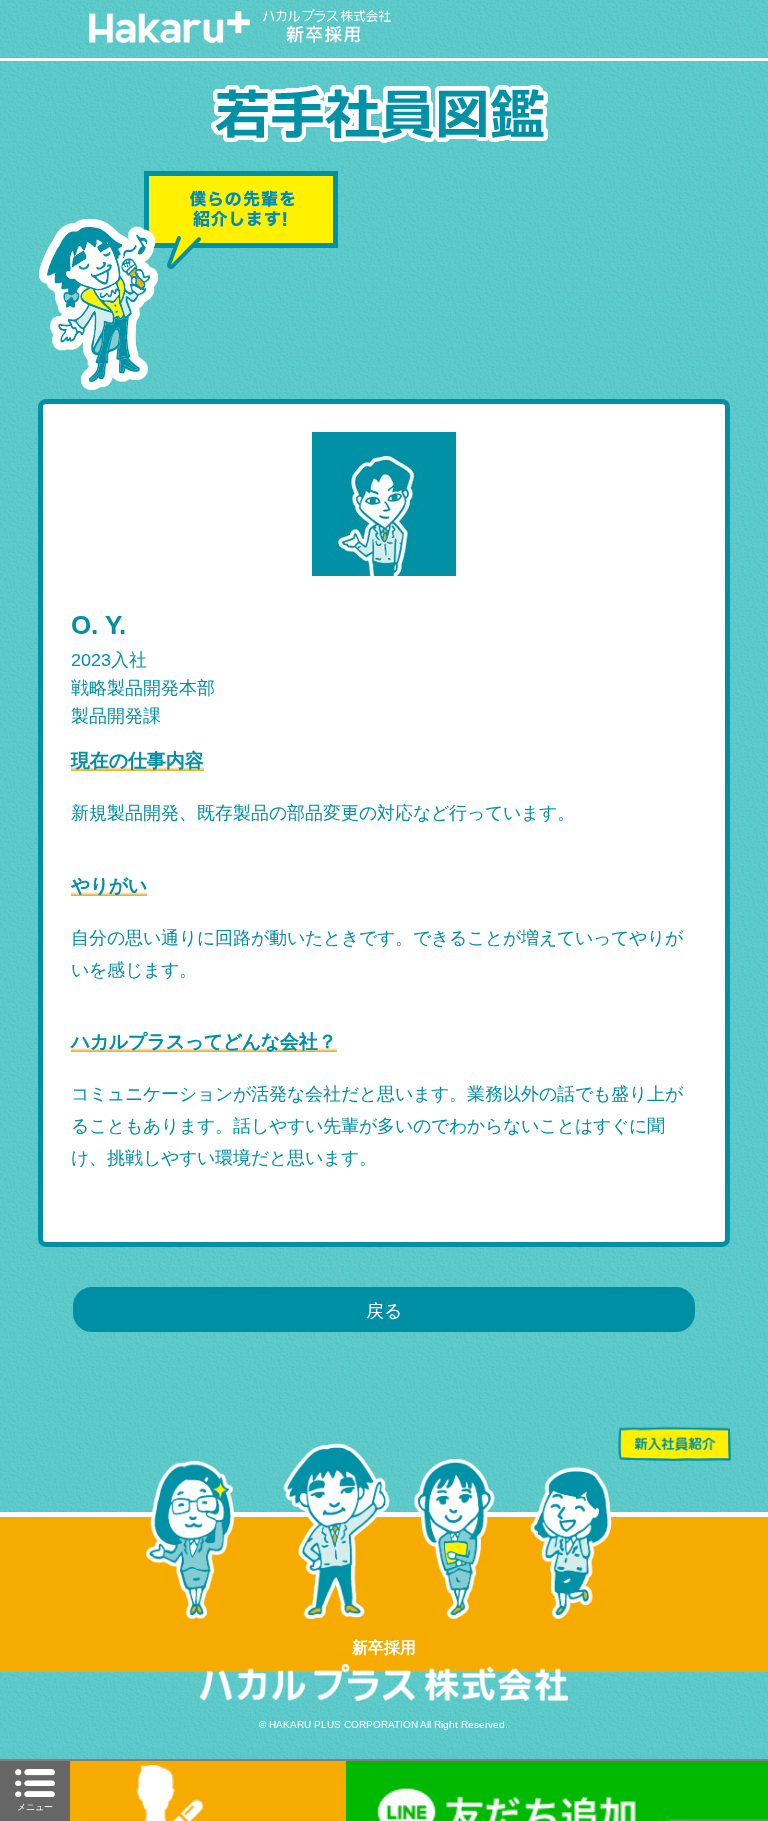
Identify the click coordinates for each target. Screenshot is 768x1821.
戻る (384, 1311)
